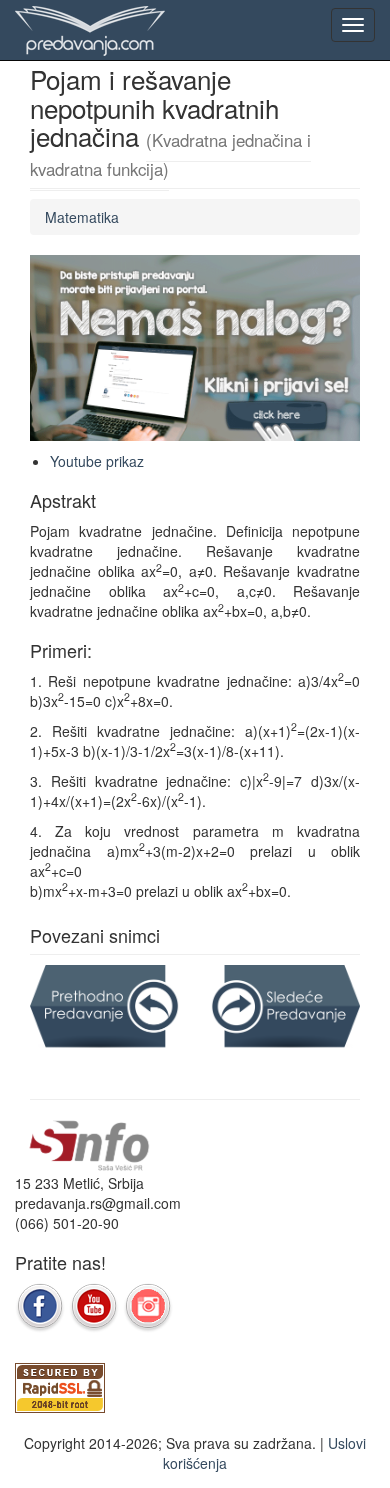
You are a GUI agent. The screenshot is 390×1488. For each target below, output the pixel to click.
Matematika (82, 217)
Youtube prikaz (97, 461)
